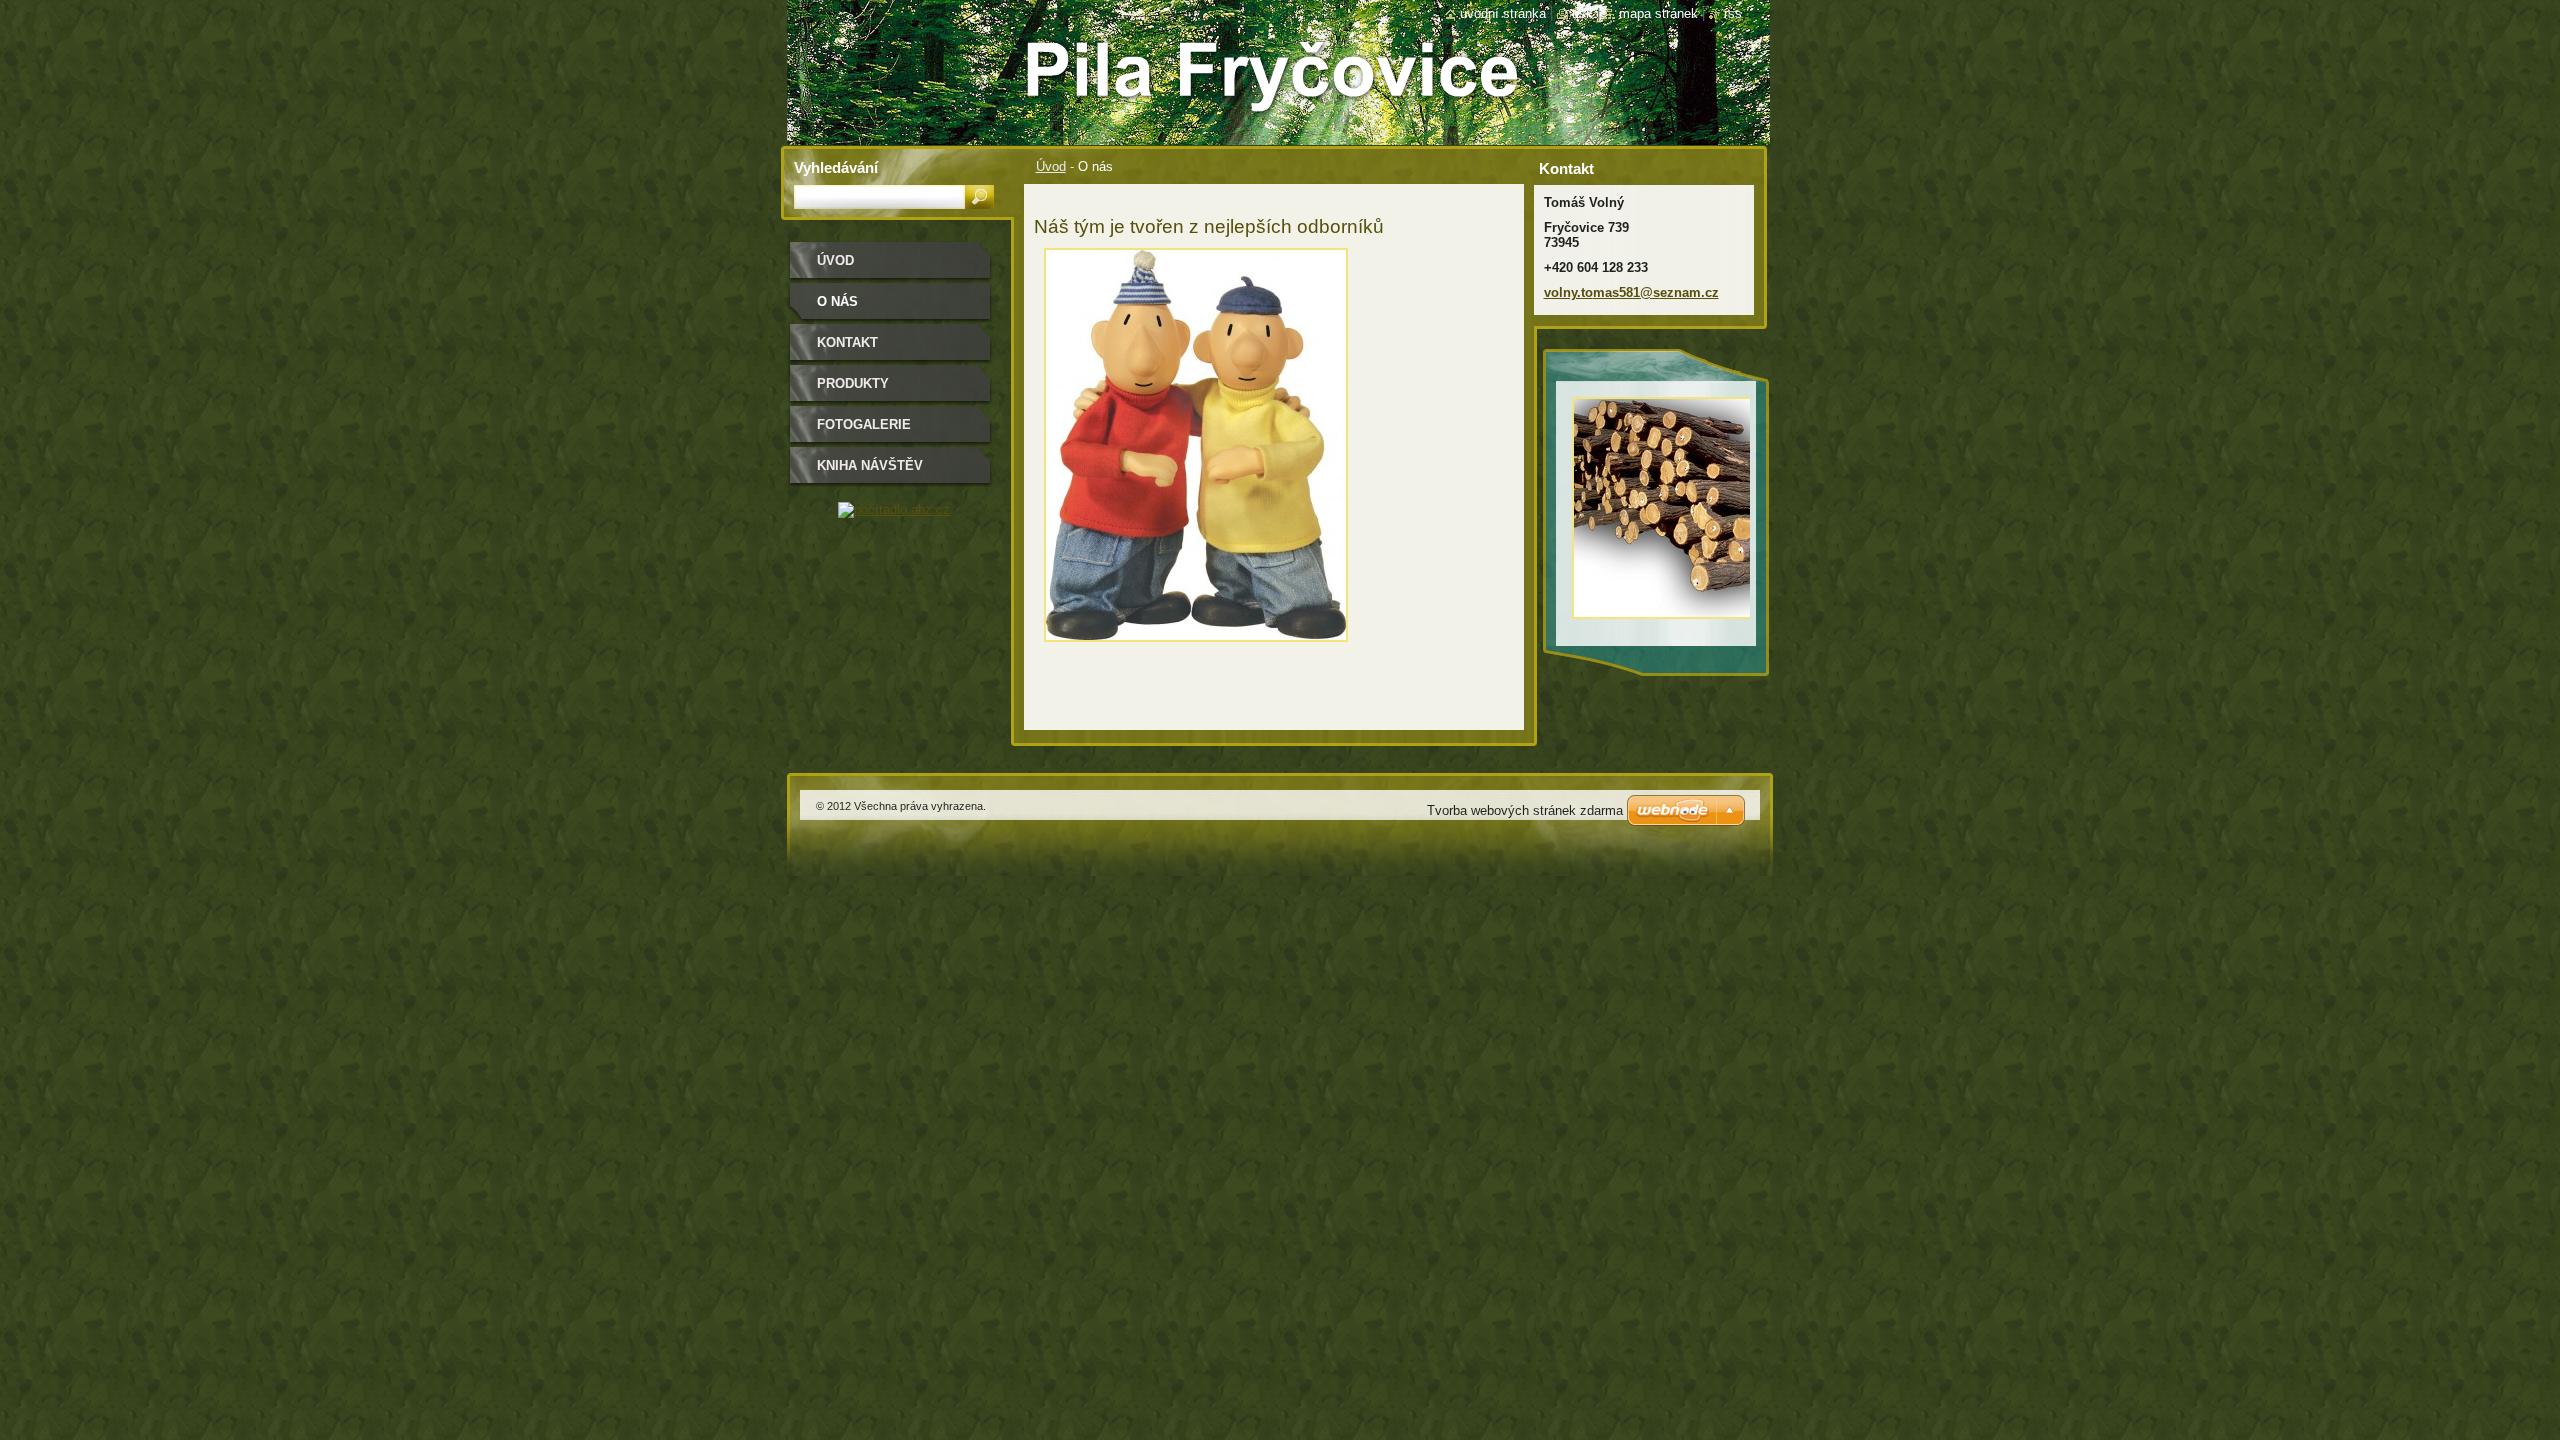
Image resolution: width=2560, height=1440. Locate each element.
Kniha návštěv (870, 465)
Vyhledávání (836, 167)
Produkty (853, 383)
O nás (837, 301)
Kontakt (847, 342)
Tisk (1582, 13)
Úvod (1051, 166)
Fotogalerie (864, 424)
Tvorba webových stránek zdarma (1525, 810)
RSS (1733, 13)
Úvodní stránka (1503, 13)
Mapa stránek (1658, 13)
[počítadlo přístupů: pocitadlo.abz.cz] (894, 509)
